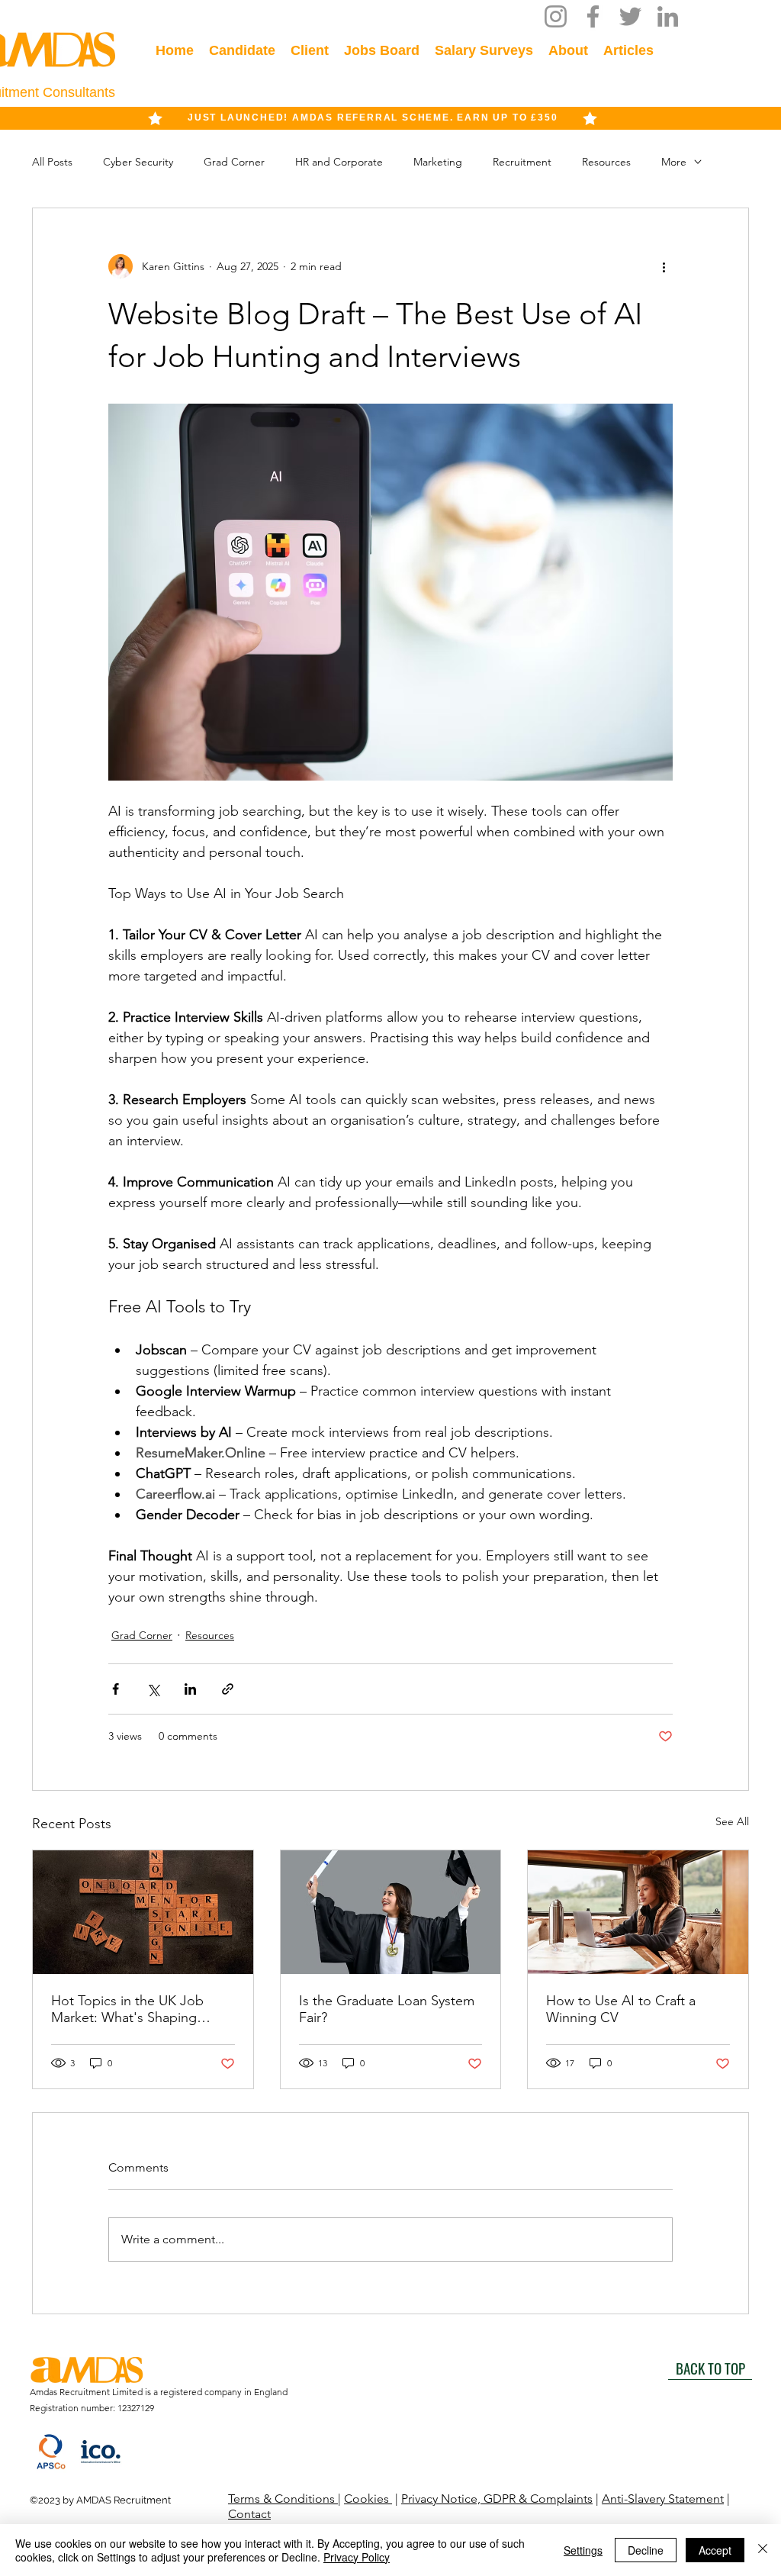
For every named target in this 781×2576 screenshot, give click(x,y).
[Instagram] (556, 16)
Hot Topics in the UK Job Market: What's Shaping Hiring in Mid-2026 (127, 2009)
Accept (715, 2550)
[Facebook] (593, 16)
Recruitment (522, 162)
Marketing (438, 162)
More (674, 162)
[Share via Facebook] (116, 1689)
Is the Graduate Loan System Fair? (387, 2009)
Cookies (368, 2499)
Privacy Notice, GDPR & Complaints (497, 2499)
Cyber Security (138, 162)
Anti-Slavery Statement (663, 2499)
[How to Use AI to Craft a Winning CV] (638, 1912)
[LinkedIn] (668, 16)
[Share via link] (228, 1689)
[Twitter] (630, 16)
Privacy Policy (357, 2557)
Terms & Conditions (283, 2499)
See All (732, 1821)
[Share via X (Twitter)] (153, 1689)
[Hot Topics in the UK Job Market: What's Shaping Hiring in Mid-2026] (143, 1912)
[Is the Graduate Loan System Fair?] (391, 1912)
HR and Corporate (339, 162)
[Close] (763, 2550)
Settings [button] (583, 2550)
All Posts (52, 162)
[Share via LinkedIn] (190, 1689)
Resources (606, 162)
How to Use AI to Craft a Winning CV (621, 2009)
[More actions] (664, 266)
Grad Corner (234, 162)
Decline (646, 2550)
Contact (249, 2514)
